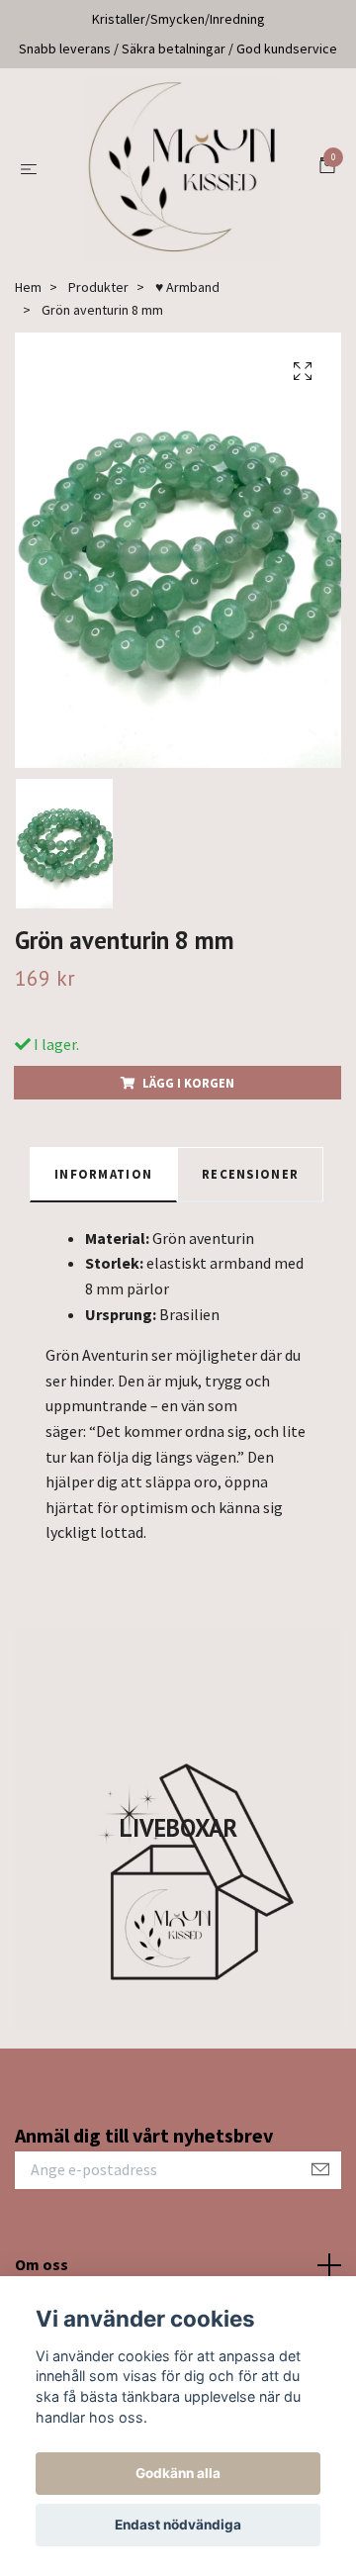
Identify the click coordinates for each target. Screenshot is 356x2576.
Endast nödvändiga (178, 2525)
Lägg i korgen (188, 1096)
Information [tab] (103, 1188)
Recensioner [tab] (250, 1188)
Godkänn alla (178, 2473)
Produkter (98, 301)
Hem (28, 301)
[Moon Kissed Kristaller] (182, 175)
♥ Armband (187, 301)
